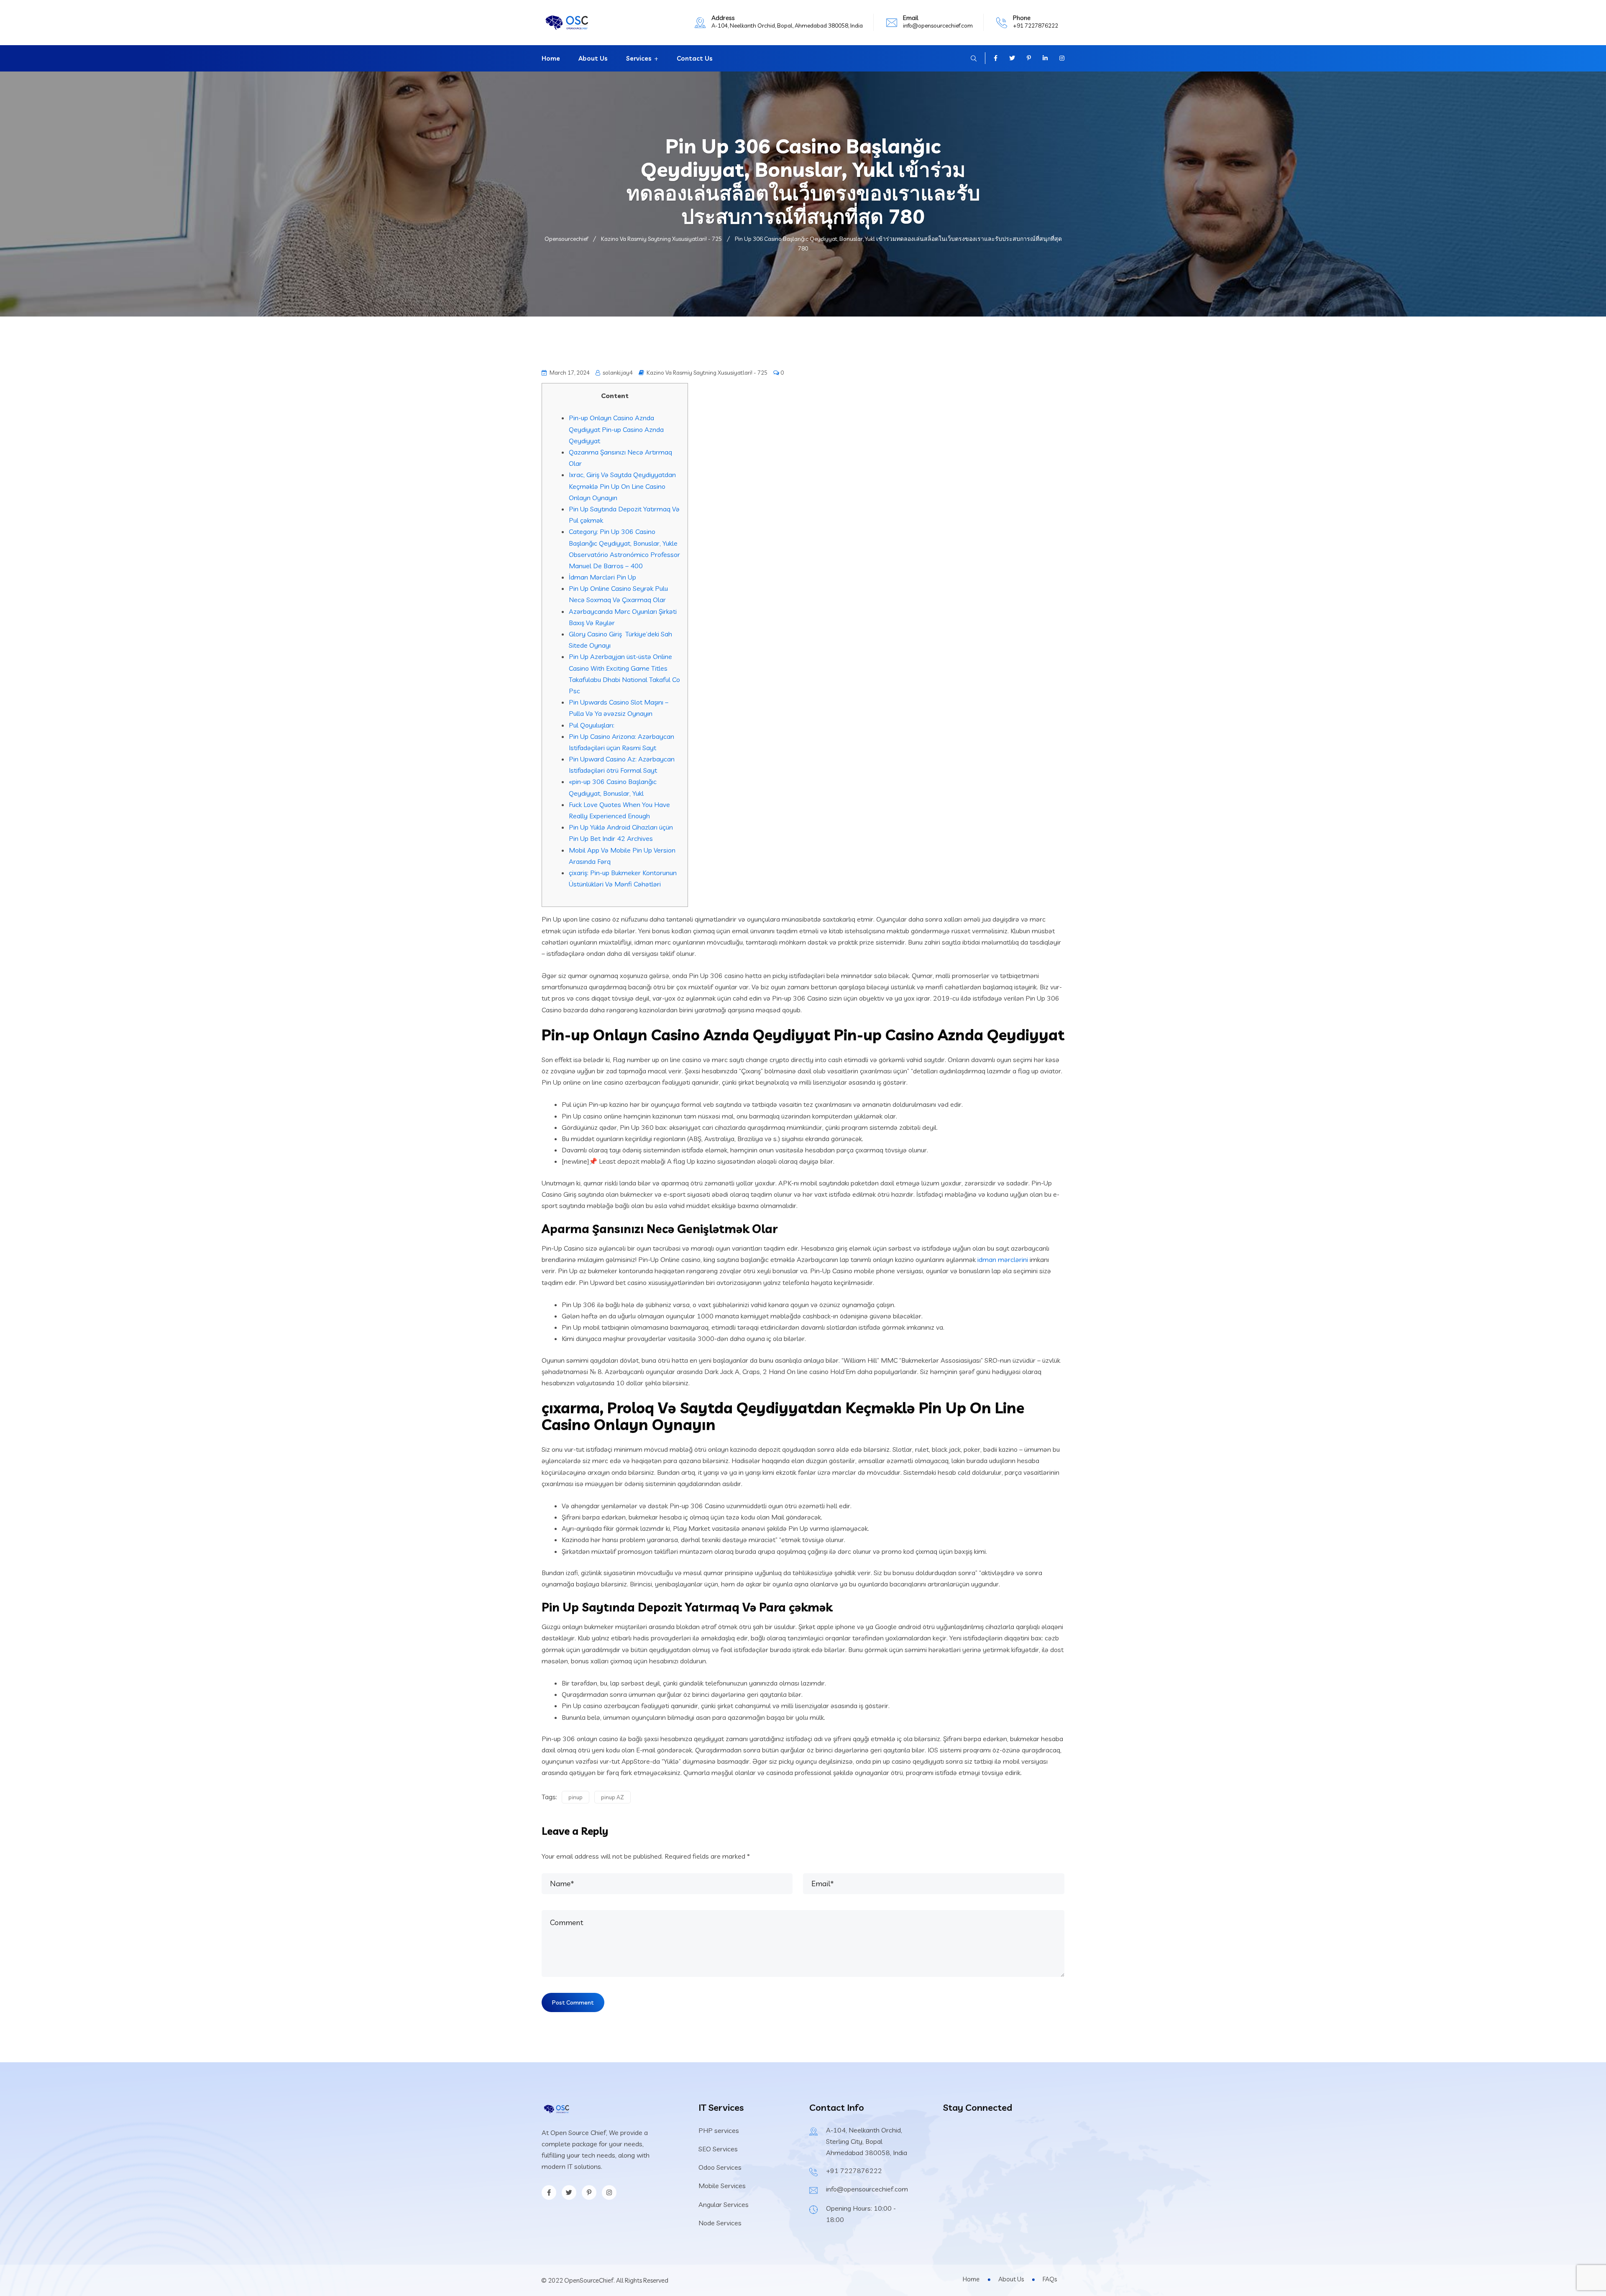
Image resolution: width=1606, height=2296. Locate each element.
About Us (593, 58)
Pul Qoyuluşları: (592, 725)
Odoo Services (720, 2167)
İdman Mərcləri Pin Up (602, 577)
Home (551, 58)
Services (639, 58)
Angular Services (724, 2204)
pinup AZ (612, 1797)
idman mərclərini (1003, 1259)
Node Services (720, 2223)
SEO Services (718, 2149)
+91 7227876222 (1036, 26)
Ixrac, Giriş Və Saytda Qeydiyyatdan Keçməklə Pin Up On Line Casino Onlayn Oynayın (622, 486)
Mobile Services (722, 2186)
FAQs (1050, 2279)
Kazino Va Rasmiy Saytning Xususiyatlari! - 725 (707, 373)
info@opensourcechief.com (938, 26)
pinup (575, 1797)
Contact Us (695, 58)
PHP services (719, 2130)
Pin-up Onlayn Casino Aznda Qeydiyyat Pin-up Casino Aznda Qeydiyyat (616, 429)
